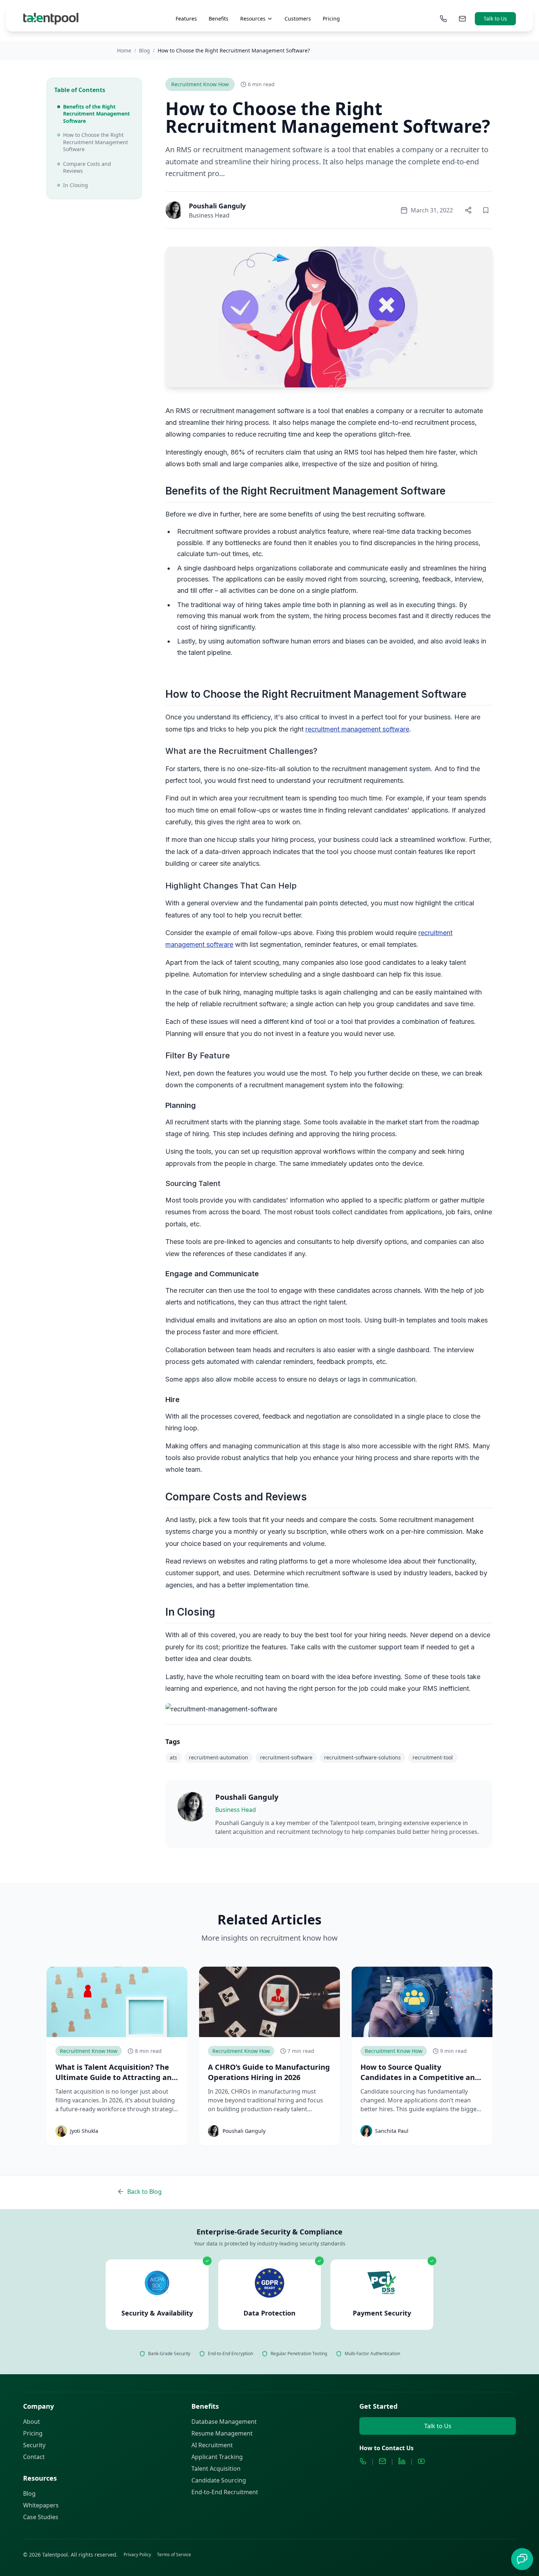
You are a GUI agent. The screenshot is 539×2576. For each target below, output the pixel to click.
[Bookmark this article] (486, 210)
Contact (34, 2457)
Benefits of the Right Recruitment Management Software (96, 114)
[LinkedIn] (402, 2461)
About (32, 2422)
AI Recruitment (212, 2445)
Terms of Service (174, 2555)
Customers (298, 19)
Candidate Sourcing (219, 2480)
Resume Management (222, 2433)
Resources (253, 19)
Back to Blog (144, 2192)
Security (34, 2445)
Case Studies (41, 2517)
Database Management (224, 2422)
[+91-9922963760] (443, 19)
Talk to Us (495, 19)
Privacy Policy (137, 2555)
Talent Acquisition (216, 2469)
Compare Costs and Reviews (87, 167)
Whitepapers (41, 2505)
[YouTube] (421, 2461)
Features (186, 19)
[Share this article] (468, 210)
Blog (144, 50)
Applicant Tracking (217, 2457)
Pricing (331, 19)
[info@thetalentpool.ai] (462, 19)
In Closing (76, 185)
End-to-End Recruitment (225, 2492)
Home (124, 50)
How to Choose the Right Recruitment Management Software (96, 142)
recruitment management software (357, 729)
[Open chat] (522, 2559)
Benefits (219, 19)
